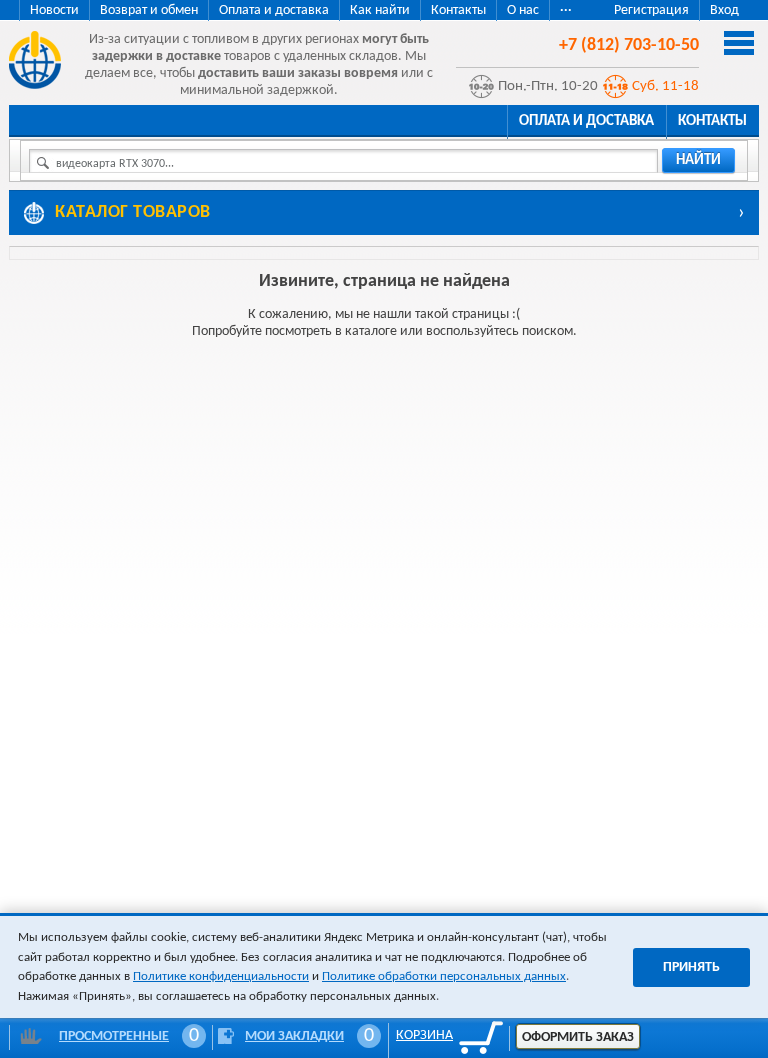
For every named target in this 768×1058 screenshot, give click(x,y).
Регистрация (651, 10)
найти (698, 160)
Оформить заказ (578, 1037)
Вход (724, 10)
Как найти (380, 10)
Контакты (458, 10)
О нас (523, 10)
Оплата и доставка (274, 10)
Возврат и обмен (149, 10)
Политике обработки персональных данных (444, 976)
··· (566, 10)
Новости (54, 10)
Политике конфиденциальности (221, 976)
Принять (691, 967)
